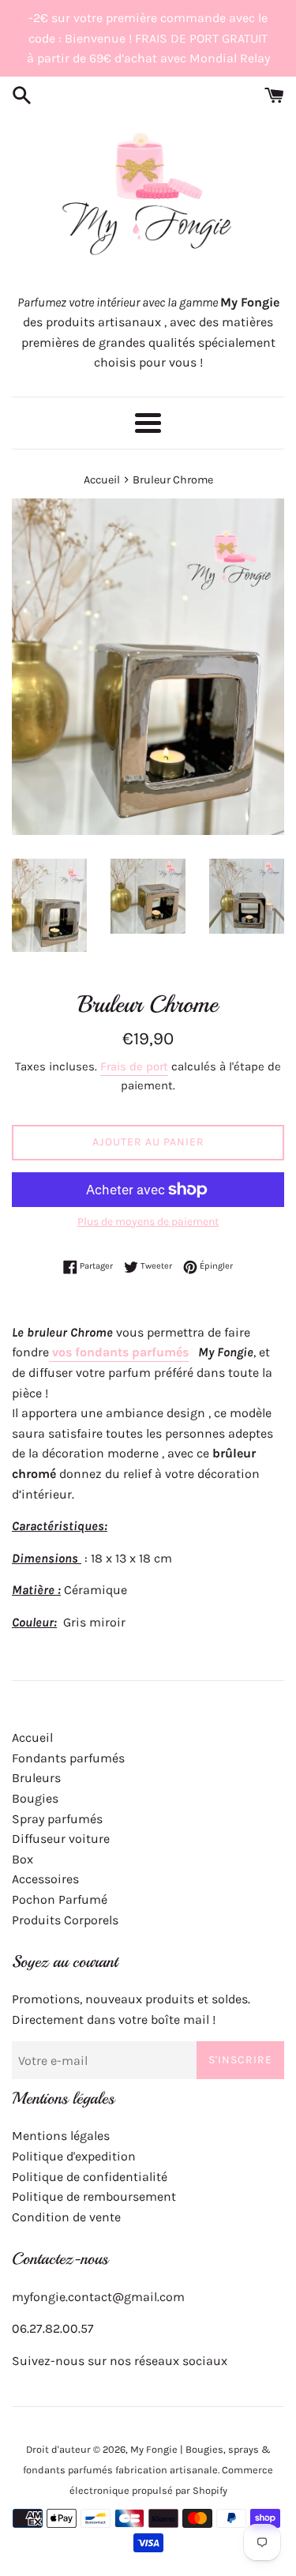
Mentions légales (61, 2136)
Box (22, 1859)
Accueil (32, 1737)
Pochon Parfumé (60, 1899)
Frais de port (134, 1066)
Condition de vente (66, 2217)
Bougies (35, 1798)
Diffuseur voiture (61, 1839)
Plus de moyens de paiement (148, 1222)
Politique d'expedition (74, 2156)
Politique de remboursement (94, 2196)
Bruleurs (36, 1778)
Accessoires (45, 1879)
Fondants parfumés (68, 1758)
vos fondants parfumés (119, 1352)
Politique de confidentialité (90, 2177)
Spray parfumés (57, 1819)
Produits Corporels (65, 1920)
